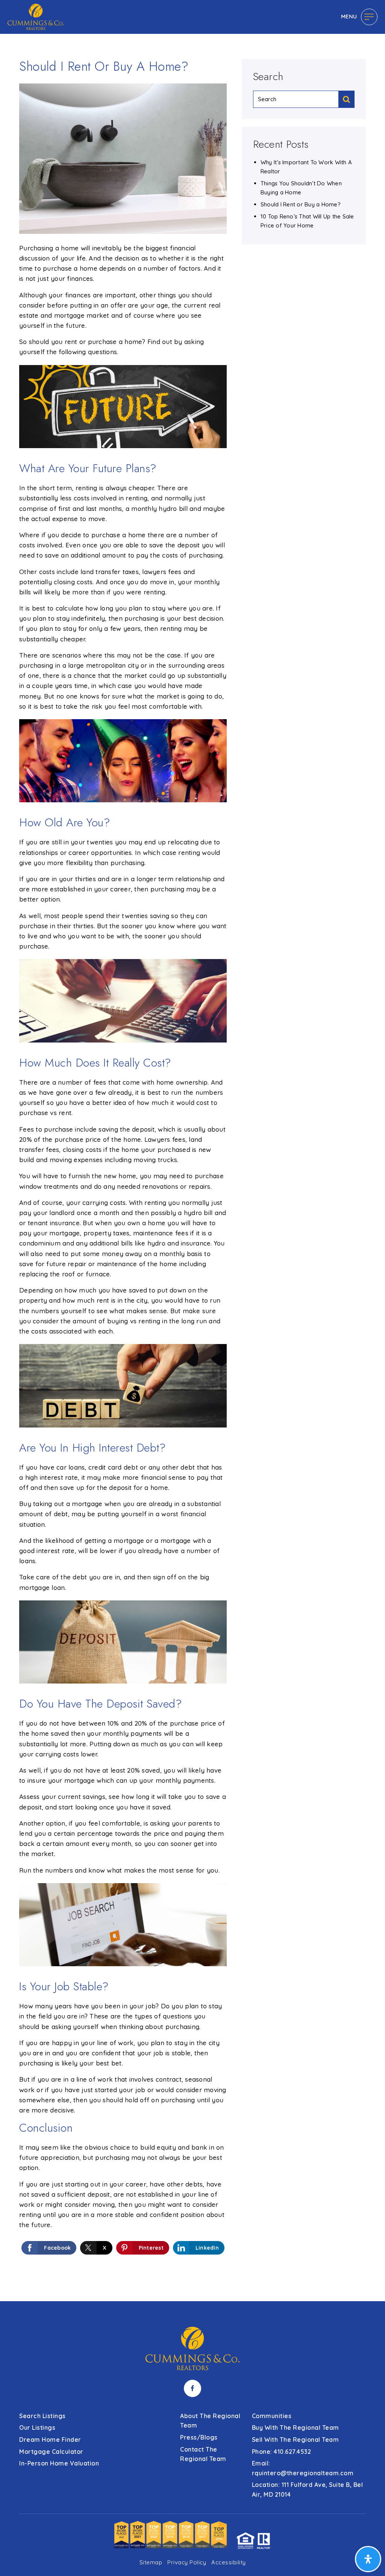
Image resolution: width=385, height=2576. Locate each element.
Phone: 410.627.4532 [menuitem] (282, 2452)
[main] (192, 1151)
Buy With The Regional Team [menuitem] (296, 2428)
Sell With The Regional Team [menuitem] (296, 2440)
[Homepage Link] (36, 16)
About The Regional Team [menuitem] (210, 2421)
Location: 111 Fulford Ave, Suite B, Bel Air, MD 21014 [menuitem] (308, 2490)
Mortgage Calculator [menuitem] (51, 2452)
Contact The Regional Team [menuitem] (203, 2454)
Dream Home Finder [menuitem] (50, 2440)
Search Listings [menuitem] (42, 2416)
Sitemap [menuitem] (151, 2562)
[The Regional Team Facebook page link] (192, 2388)
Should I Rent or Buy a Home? (301, 204)
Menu (349, 16)
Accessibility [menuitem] (229, 2562)
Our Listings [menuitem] (37, 2428)
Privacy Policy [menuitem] (187, 2562)
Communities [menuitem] (272, 2416)
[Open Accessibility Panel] (368, 2559)
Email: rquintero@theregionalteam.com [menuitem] (303, 2468)
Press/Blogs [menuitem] (199, 2437)
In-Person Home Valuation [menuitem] (59, 2463)
